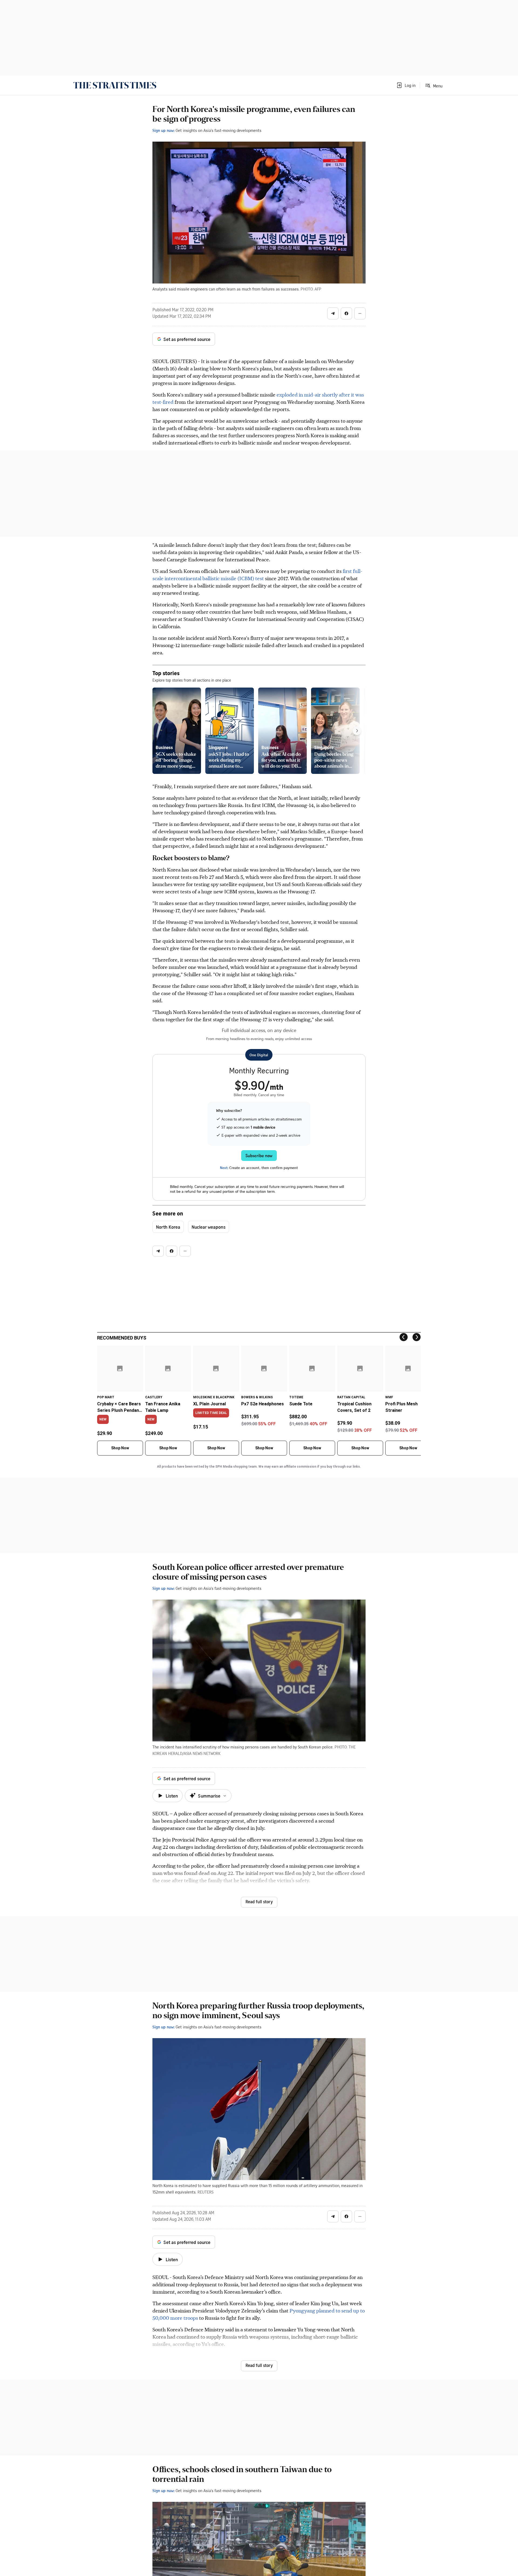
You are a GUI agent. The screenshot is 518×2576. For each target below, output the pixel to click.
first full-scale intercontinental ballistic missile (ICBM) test (257, 575)
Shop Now (120, 1448)
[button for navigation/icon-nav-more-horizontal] (360, 313)
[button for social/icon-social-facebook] (346, 313)
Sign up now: (163, 130)
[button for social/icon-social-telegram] (333, 313)
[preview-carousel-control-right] (357, 731)
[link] (115, 85)
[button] (406, 85)
